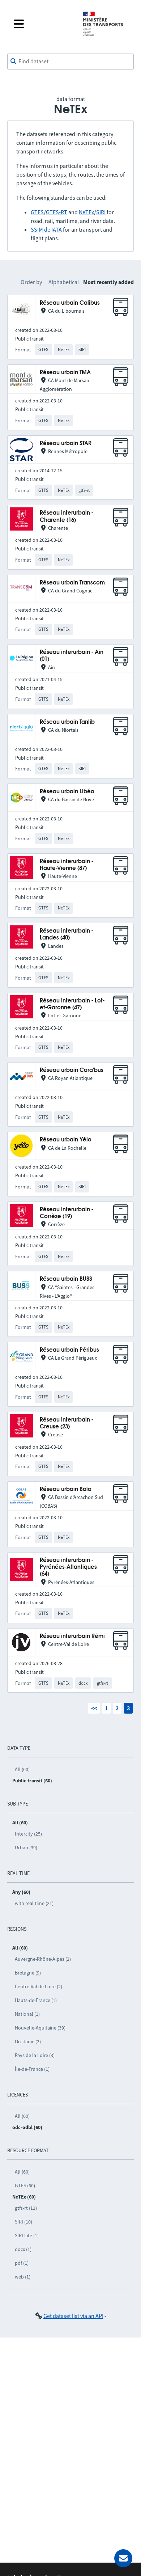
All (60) (22, 1769)
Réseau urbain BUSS (66, 1279)
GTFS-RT (57, 212)
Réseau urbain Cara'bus (72, 1070)
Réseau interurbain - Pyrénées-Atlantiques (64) (68, 1567)
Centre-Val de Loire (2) (39, 1986)
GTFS (37, 212)
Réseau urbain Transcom (72, 583)
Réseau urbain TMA (65, 373)
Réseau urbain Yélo (66, 1140)
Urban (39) (26, 1847)
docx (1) (23, 2249)
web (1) (23, 2277)
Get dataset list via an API (73, 2316)
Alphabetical (64, 282)
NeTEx (86, 212)
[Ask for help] (123, 2558)
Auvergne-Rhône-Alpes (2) (43, 1959)
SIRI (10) (23, 2222)
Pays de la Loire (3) (35, 2055)
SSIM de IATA (46, 229)
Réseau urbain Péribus (69, 1350)
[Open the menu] (42, 24)
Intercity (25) (28, 1834)
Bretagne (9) (28, 1973)
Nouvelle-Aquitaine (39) (40, 2028)
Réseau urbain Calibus (70, 303)
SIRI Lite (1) (27, 2235)
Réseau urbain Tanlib (67, 722)
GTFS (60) (25, 2186)
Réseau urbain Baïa (66, 1489)
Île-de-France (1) (32, 2069)
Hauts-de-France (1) (36, 2000)
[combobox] (70, 62)
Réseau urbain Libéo (67, 792)
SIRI (101, 212)
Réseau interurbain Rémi (72, 1636)
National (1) (27, 2014)
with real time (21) (34, 1903)
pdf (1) (22, 2263)
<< (94, 1708)
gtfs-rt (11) (26, 2208)
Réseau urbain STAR (66, 444)
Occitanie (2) (28, 2041)
